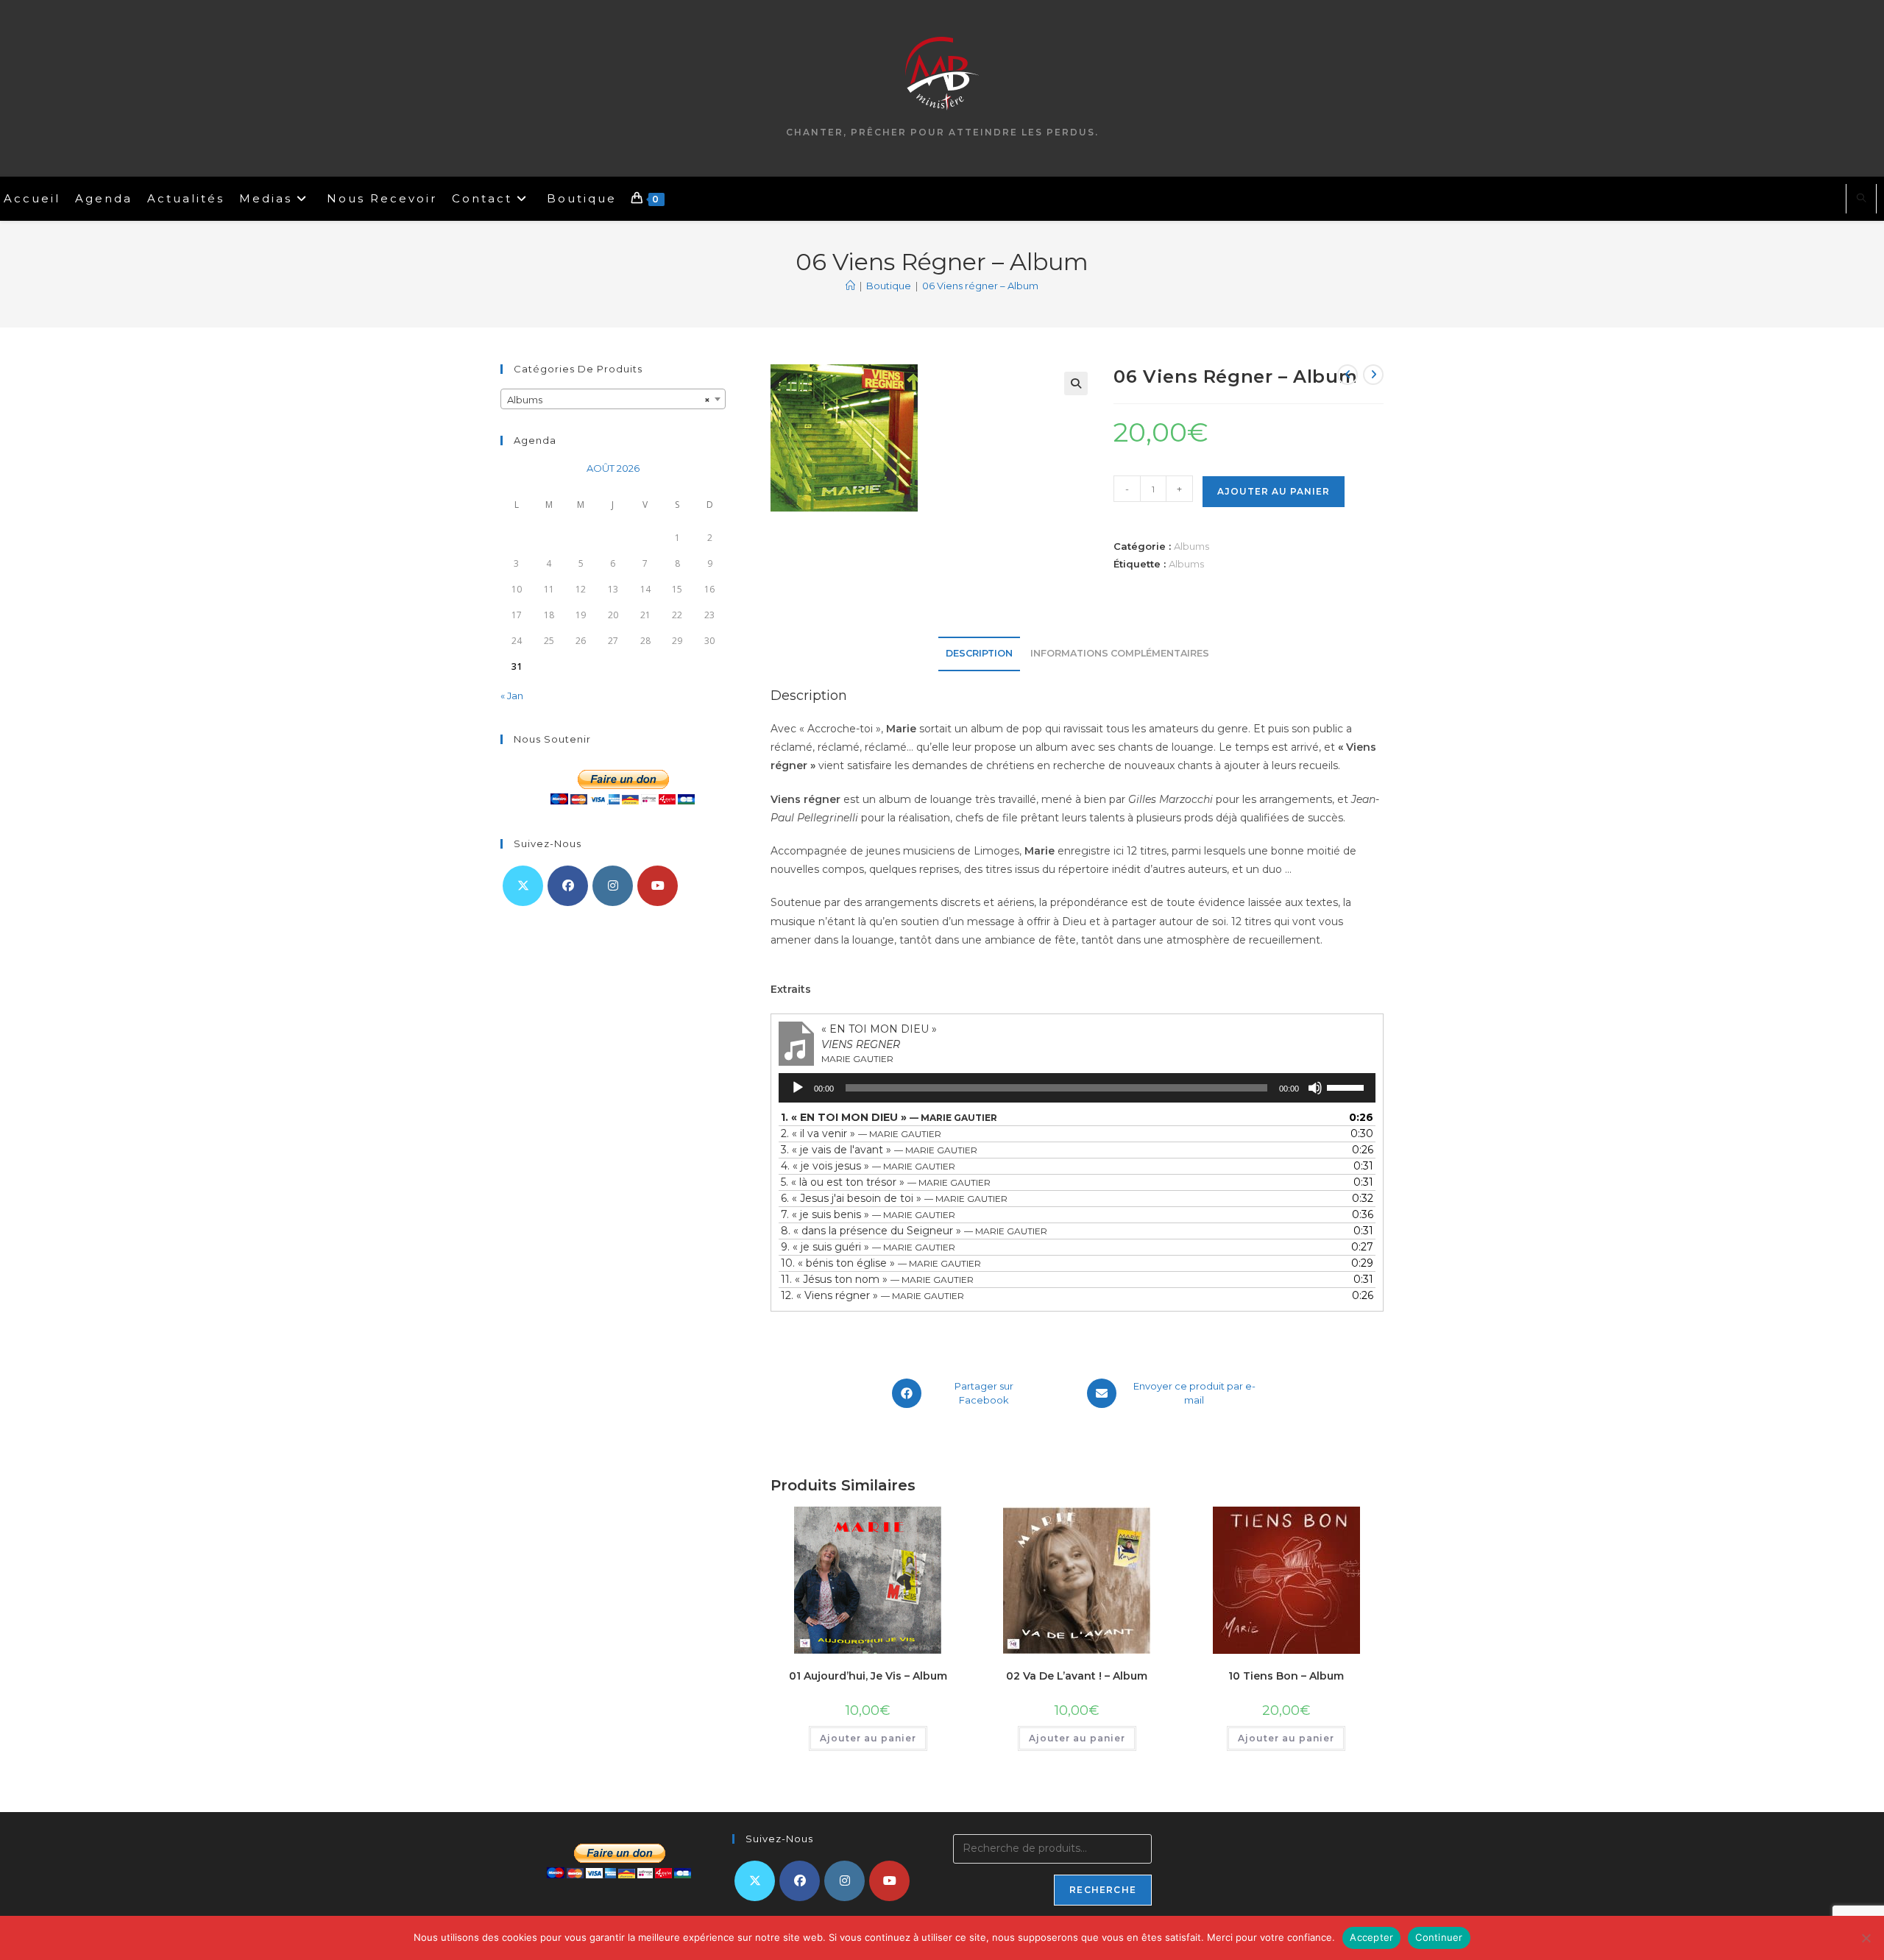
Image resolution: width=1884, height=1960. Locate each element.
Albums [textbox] (609, 400)
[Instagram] (613, 886)
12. (872, 1295)
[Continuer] (1866, 1938)
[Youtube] (658, 886)
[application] (1077, 1088)
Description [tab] (979, 653)
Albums (1191, 546)
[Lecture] (798, 1088)
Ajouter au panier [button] (868, 1738)
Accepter (1371, 1937)
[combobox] (613, 399)
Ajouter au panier (1274, 491)
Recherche (1103, 1890)
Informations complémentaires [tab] (1120, 653)
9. (868, 1247)
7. (868, 1214)
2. (861, 1133)
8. (914, 1231)
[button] (1076, 383)
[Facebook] (568, 886)
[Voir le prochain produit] (1373, 375)
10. (881, 1263)
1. (889, 1117)
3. (879, 1150)
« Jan (512, 696)
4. (868, 1166)
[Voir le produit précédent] (1348, 375)
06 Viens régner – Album (980, 286)
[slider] (1348, 1086)
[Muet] (1315, 1088)
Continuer (1439, 1937)
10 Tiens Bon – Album (1286, 1676)
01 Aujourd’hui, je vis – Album (868, 1676)
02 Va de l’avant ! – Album (1077, 1676)
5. (886, 1182)
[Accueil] (850, 286)
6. (894, 1198)
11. (877, 1279)
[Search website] (1861, 199)
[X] (523, 886)
